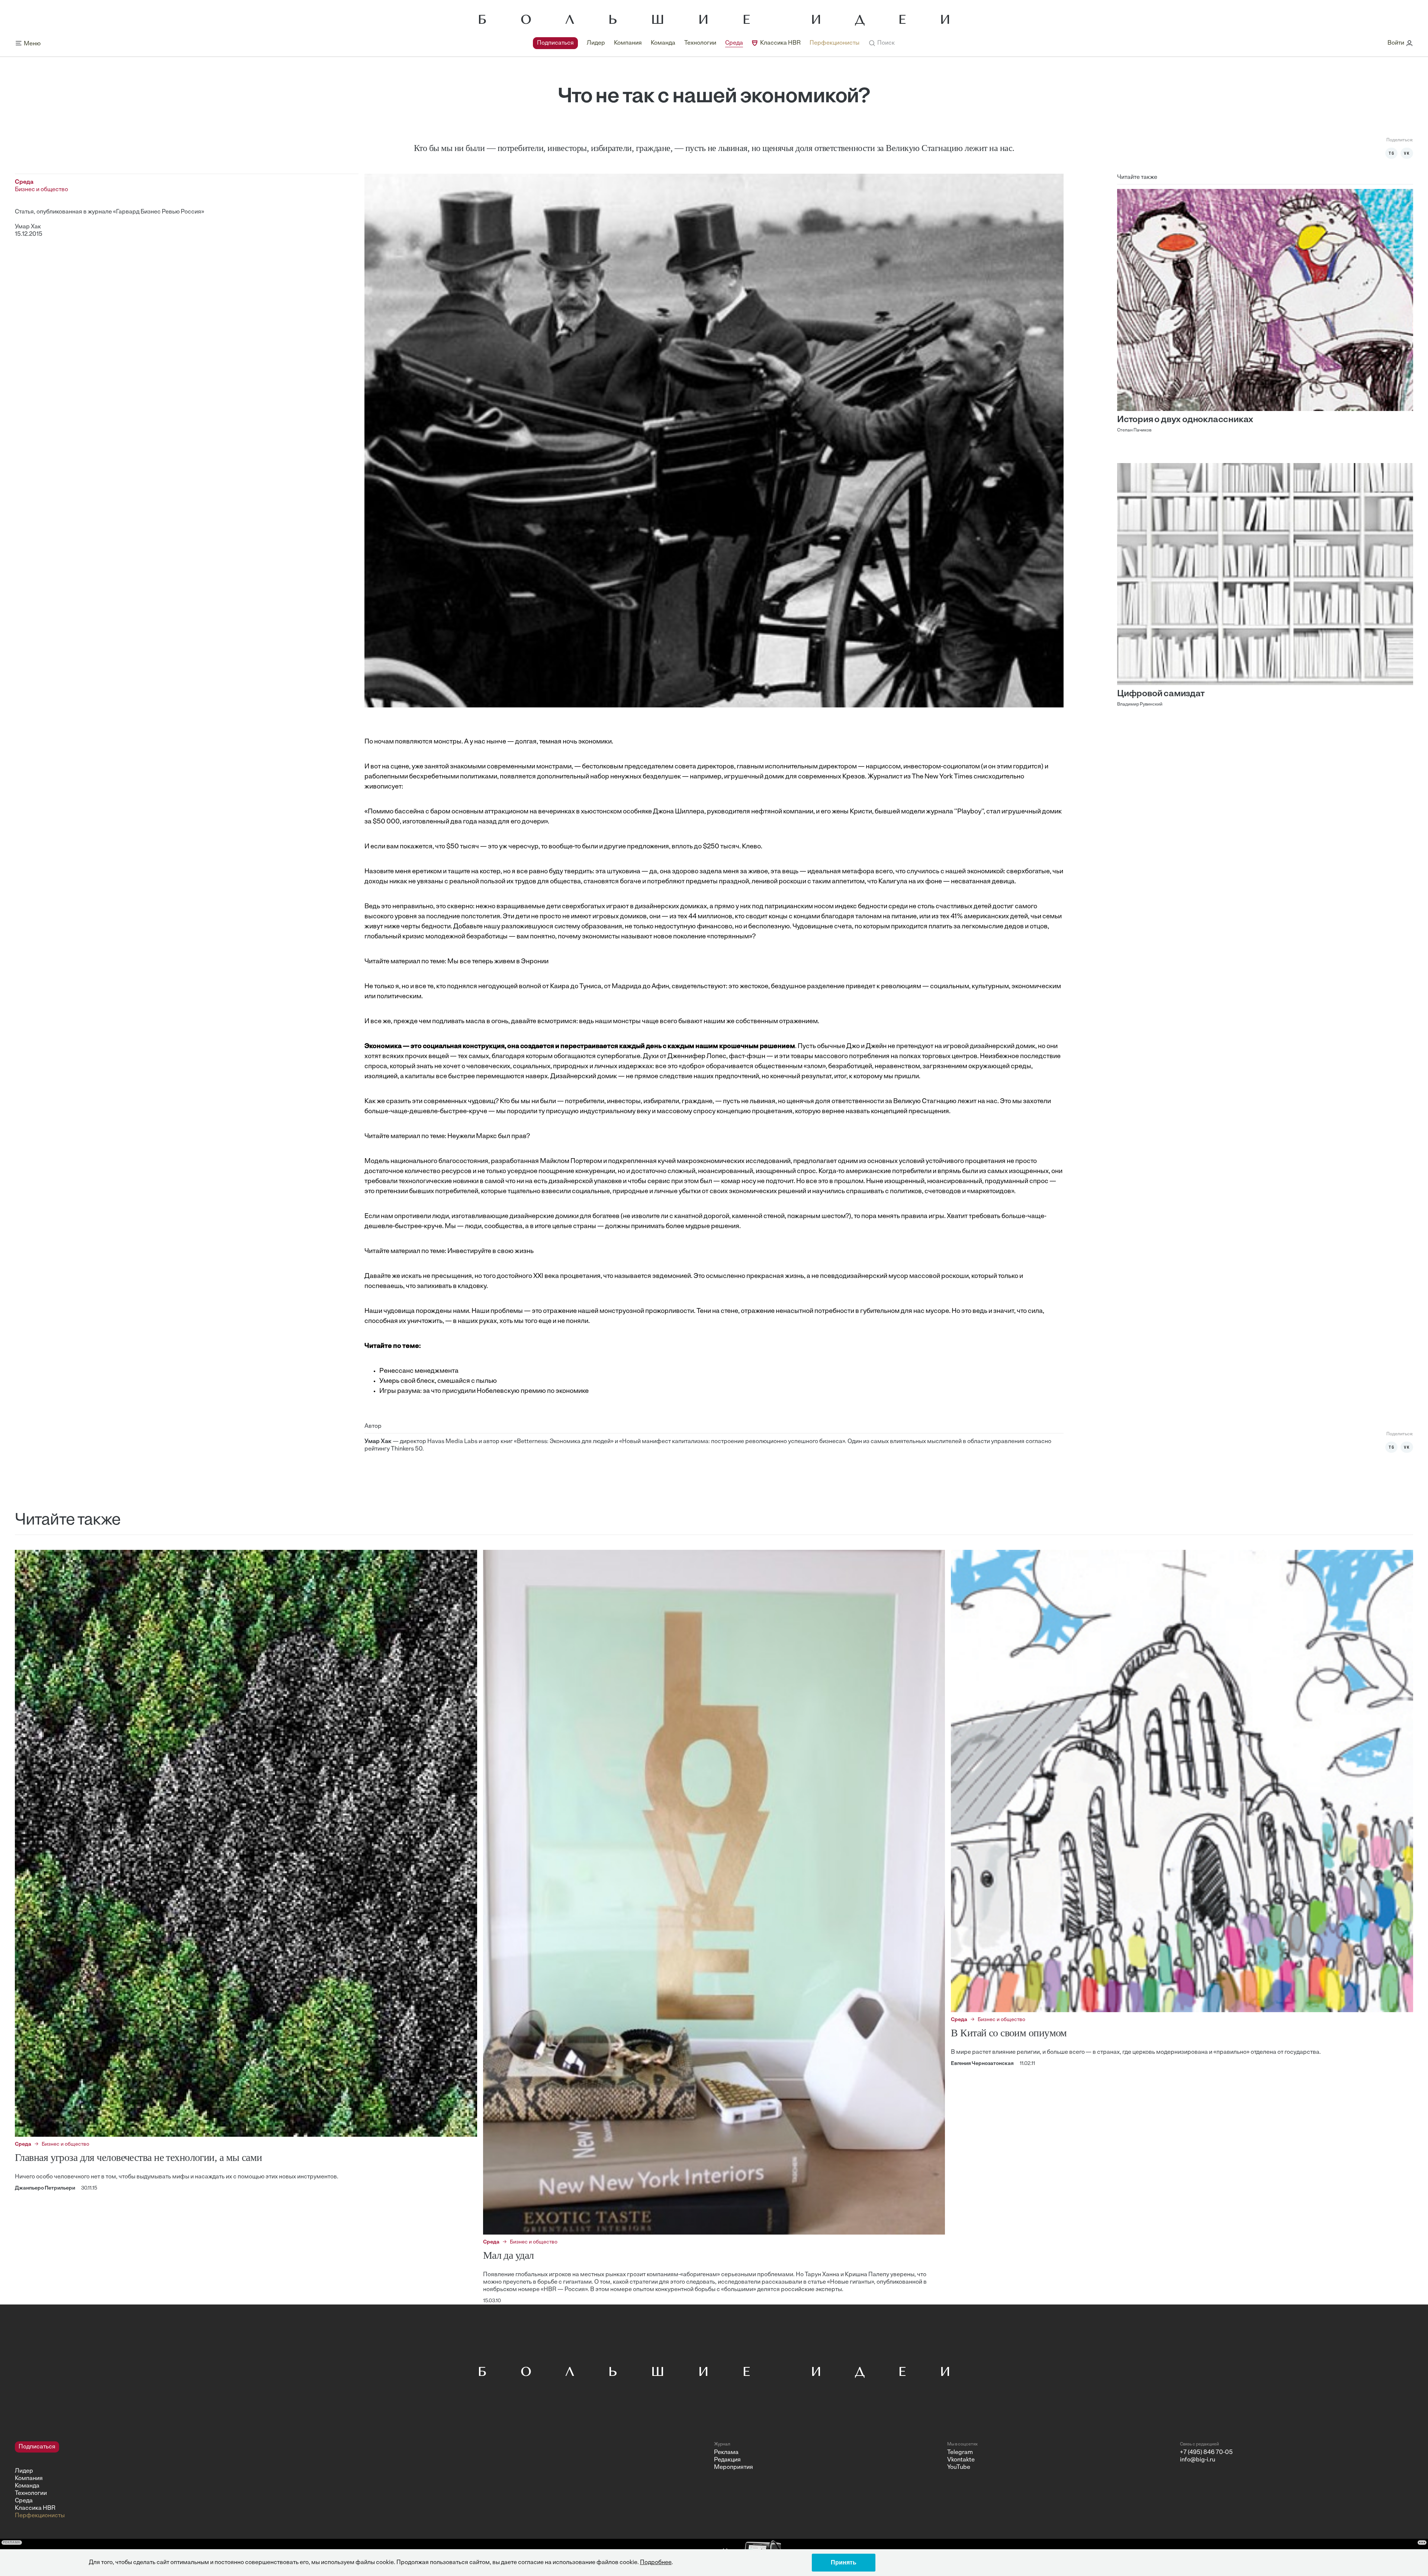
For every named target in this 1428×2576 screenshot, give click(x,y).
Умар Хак (28, 227)
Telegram (960, 2453)
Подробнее (656, 2563)
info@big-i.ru (1198, 2460)
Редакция (727, 2460)
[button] (882, 43)
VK (1407, 153)
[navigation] (696, 43)
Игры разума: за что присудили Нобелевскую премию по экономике (484, 1391)
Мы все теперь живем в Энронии (498, 962)
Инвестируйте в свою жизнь (491, 1252)
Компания (628, 43)
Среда (734, 43)
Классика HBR (780, 43)
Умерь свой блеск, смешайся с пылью (438, 1381)
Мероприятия (734, 2467)
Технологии (700, 43)
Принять (844, 2562)
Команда (663, 43)
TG (1392, 153)
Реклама (726, 2453)
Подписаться (555, 43)
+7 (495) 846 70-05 (1206, 2453)
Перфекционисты (834, 43)
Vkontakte (961, 2460)
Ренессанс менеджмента (419, 1371)
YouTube (959, 2467)
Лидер (596, 43)
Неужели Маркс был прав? (489, 1137)
